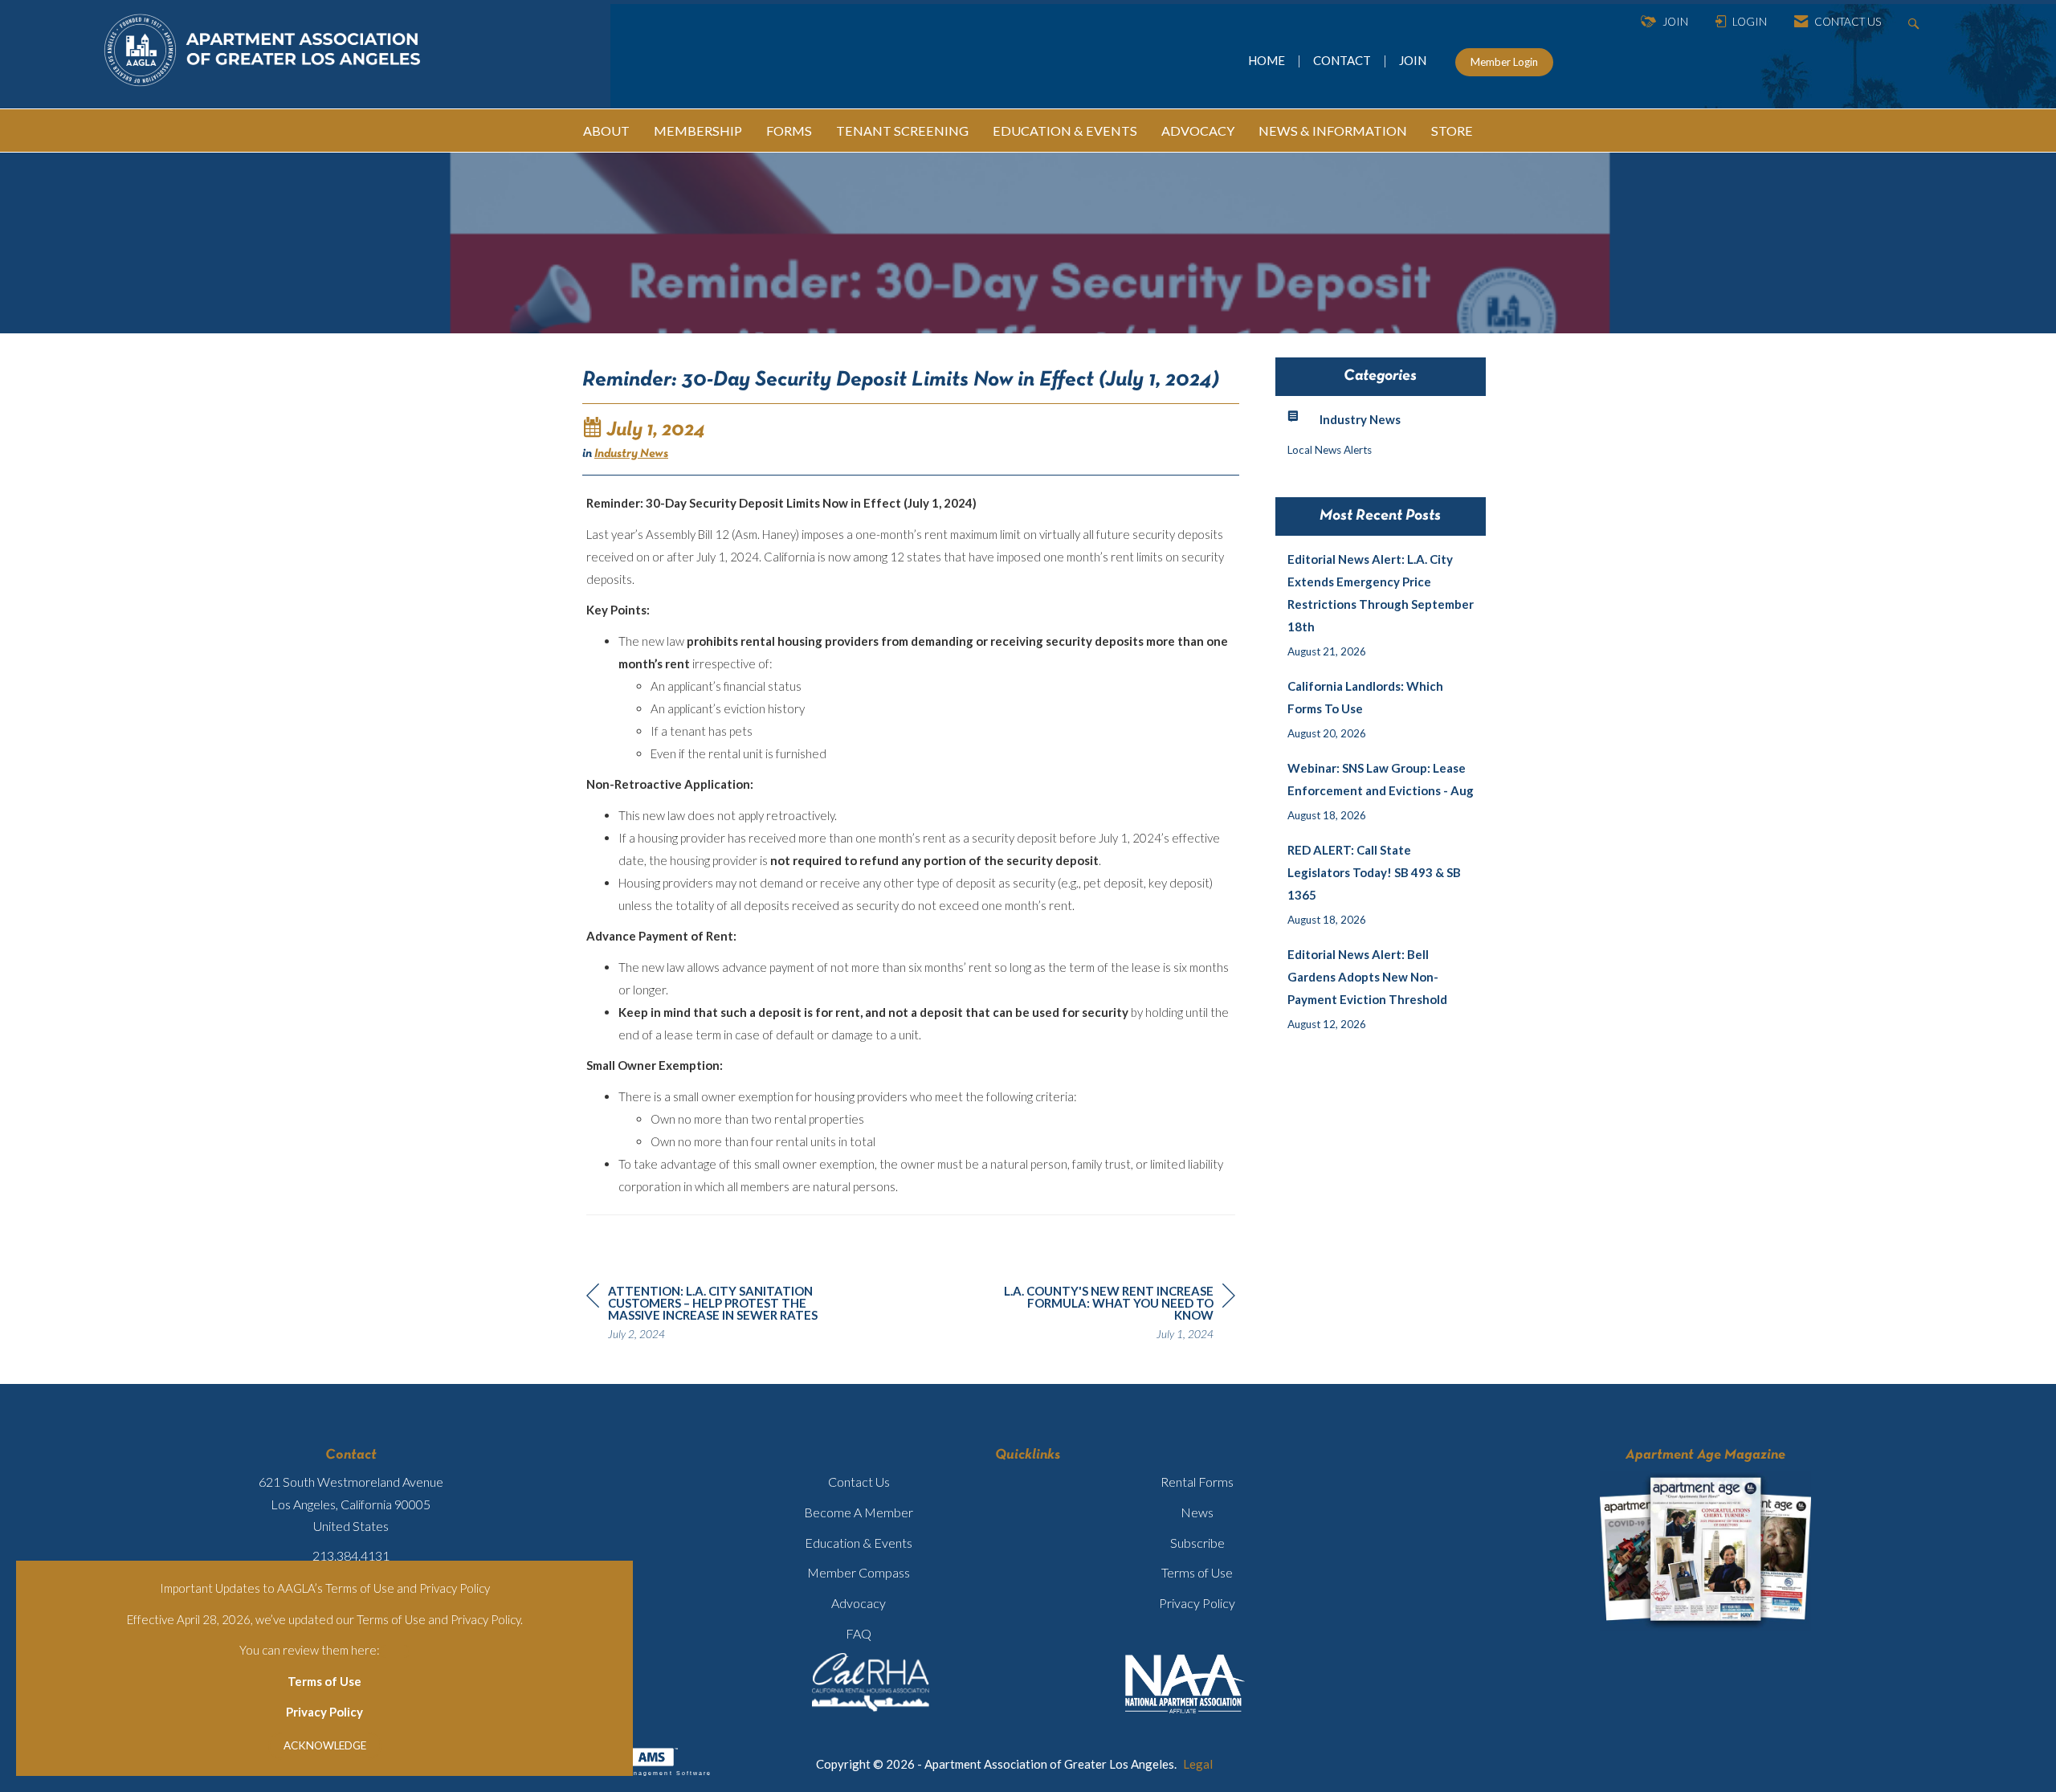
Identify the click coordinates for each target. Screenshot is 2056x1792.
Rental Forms (1197, 1482)
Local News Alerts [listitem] (1330, 450)
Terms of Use (324, 1681)
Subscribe (1197, 1543)
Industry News (631, 454)
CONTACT (1344, 60)
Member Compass (859, 1572)
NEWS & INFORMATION (1333, 131)
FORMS (789, 131)
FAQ (859, 1633)
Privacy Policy (324, 1712)
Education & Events (859, 1543)
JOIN (1413, 60)
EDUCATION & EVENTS (1065, 131)
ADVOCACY (1198, 131)
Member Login (1504, 62)
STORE (1452, 131)
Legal (1198, 1764)
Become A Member (859, 1512)
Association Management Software (641, 1773)
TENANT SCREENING (902, 131)
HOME (1268, 60)
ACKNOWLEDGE (325, 1745)
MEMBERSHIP (698, 131)
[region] (1115, 1315)
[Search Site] (1916, 22)
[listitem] (1381, 605)
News (1197, 1512)
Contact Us (859, 1482)
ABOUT (606, 131)
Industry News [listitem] (1360, 419)
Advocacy (859, 1603)
